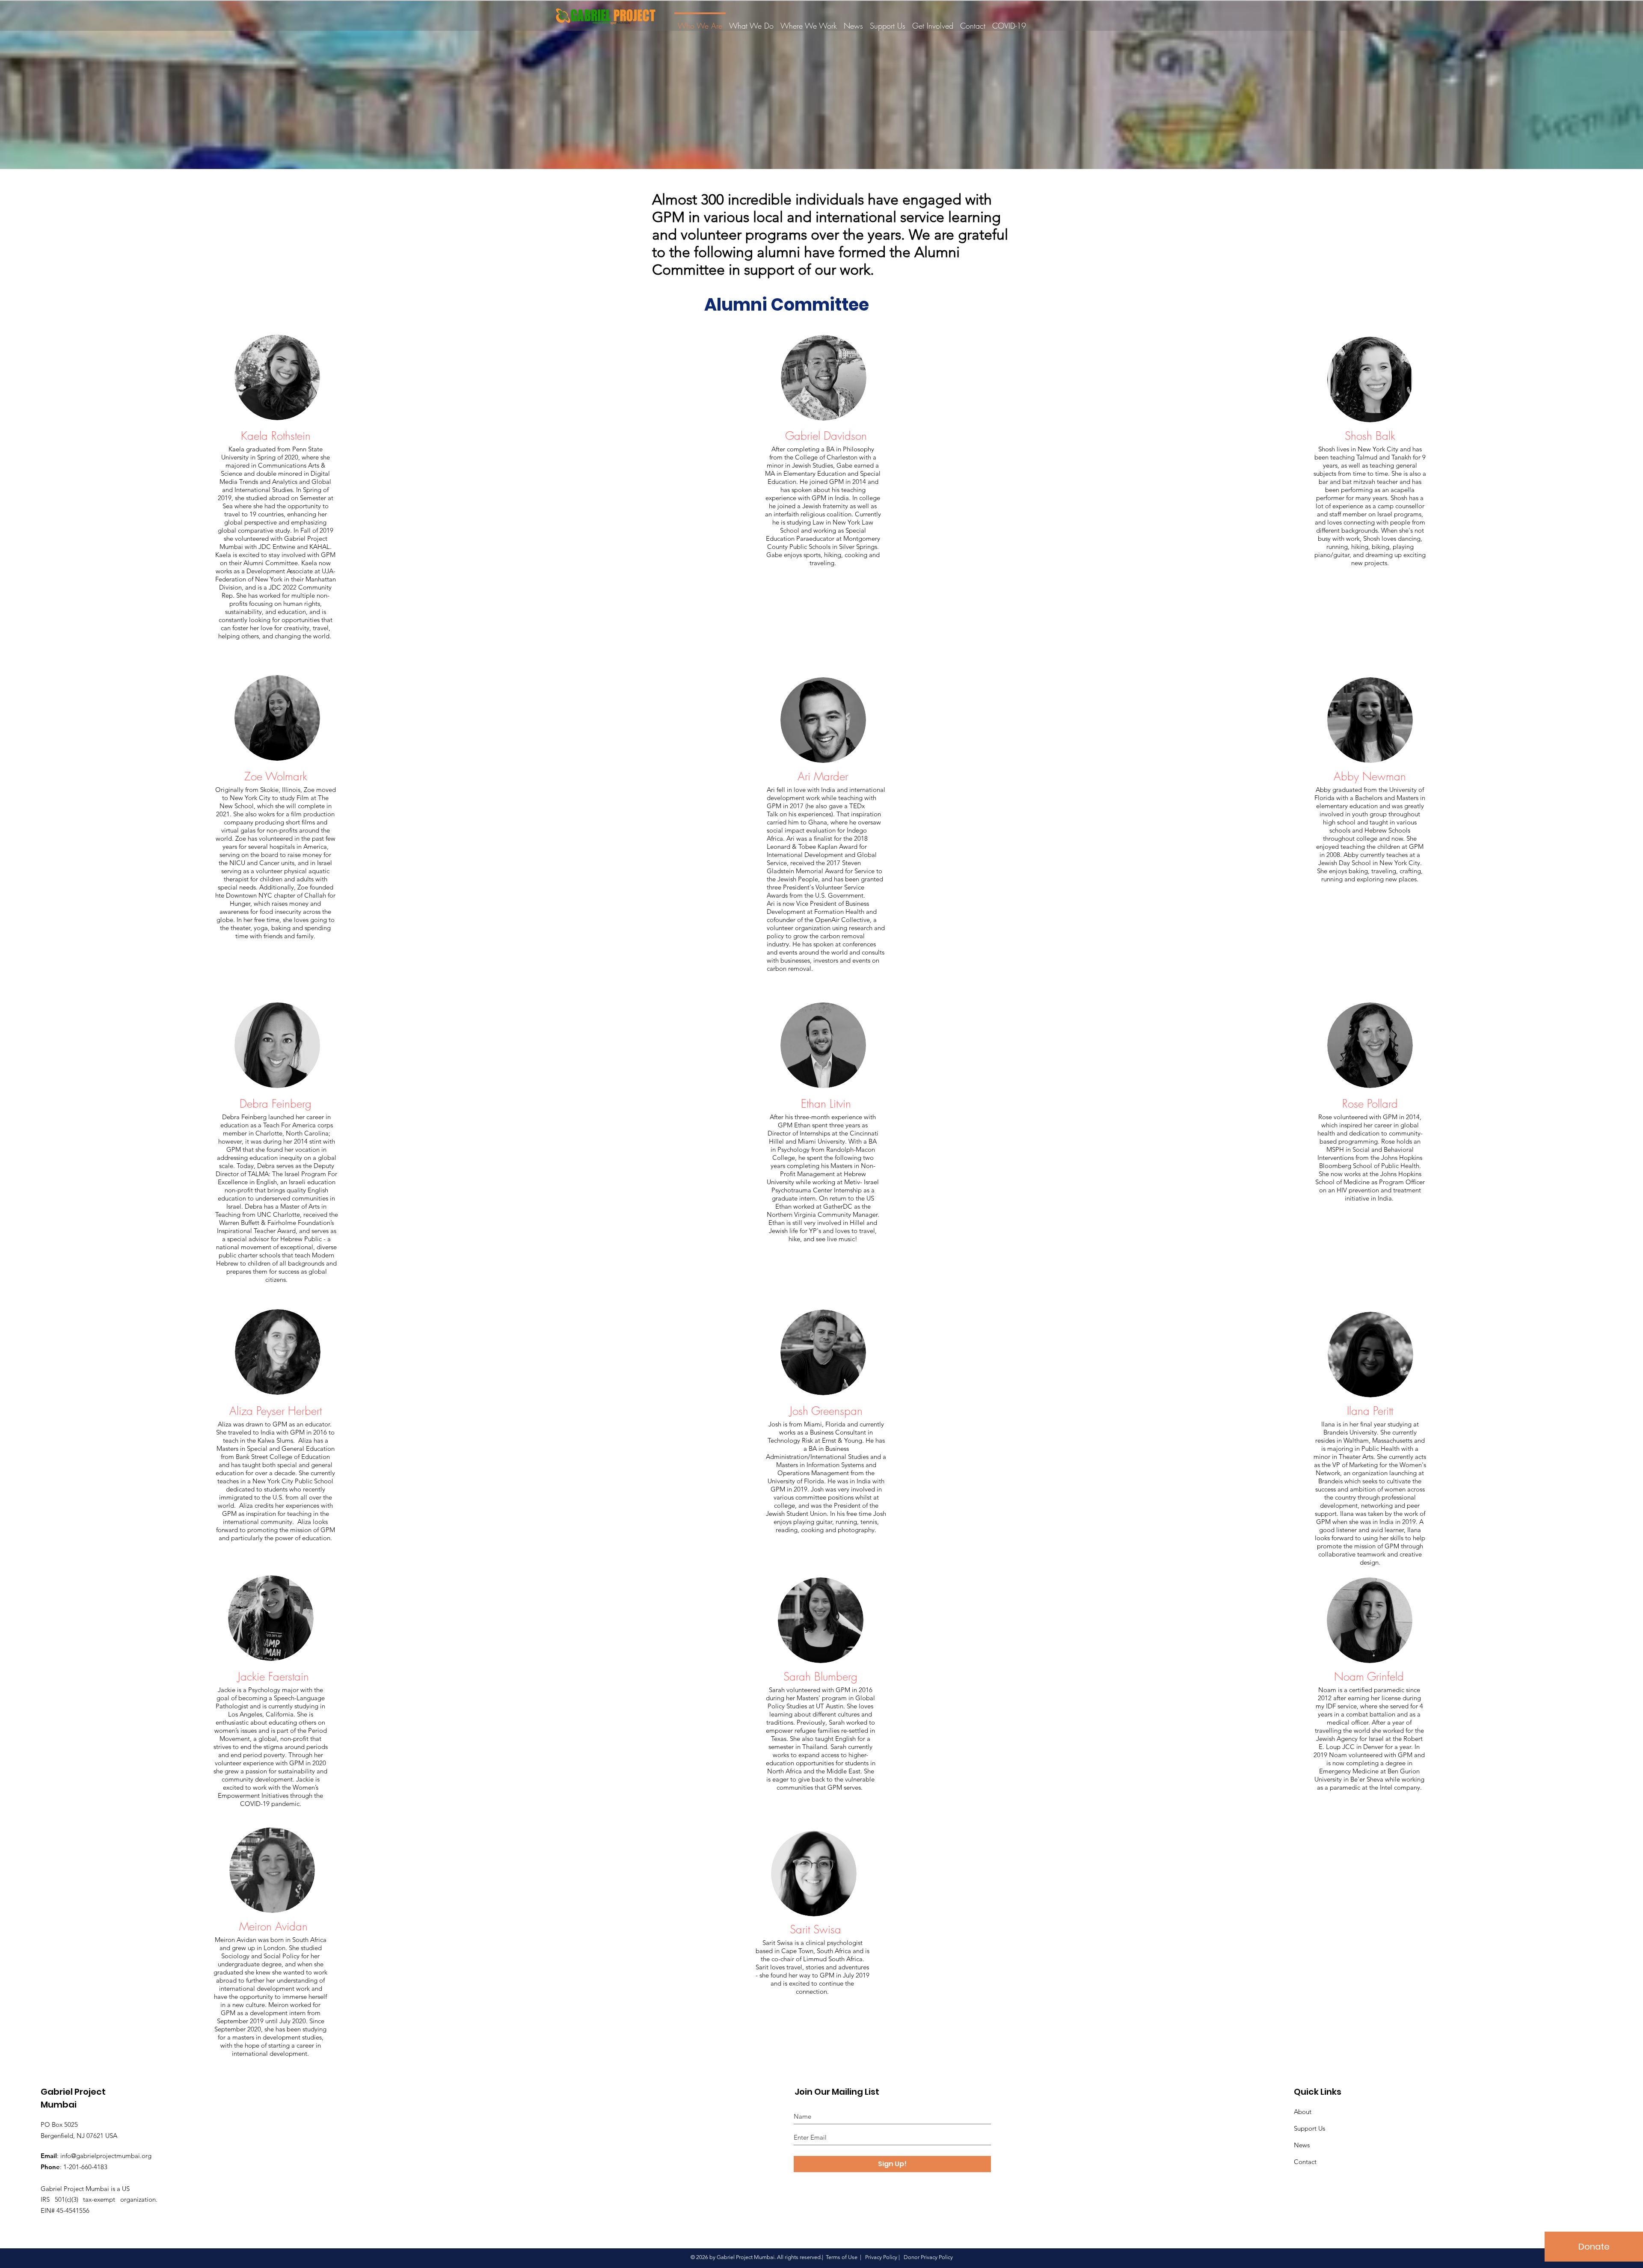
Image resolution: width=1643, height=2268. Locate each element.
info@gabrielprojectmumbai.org (106, 2156)
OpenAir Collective (842, 920)
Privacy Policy (881, 2257)
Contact (1305, 2162)
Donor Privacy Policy (928, 2257)
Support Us (1309, 2128)
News (1302, 2145)
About (1303, 2112)
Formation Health (839, 912)
